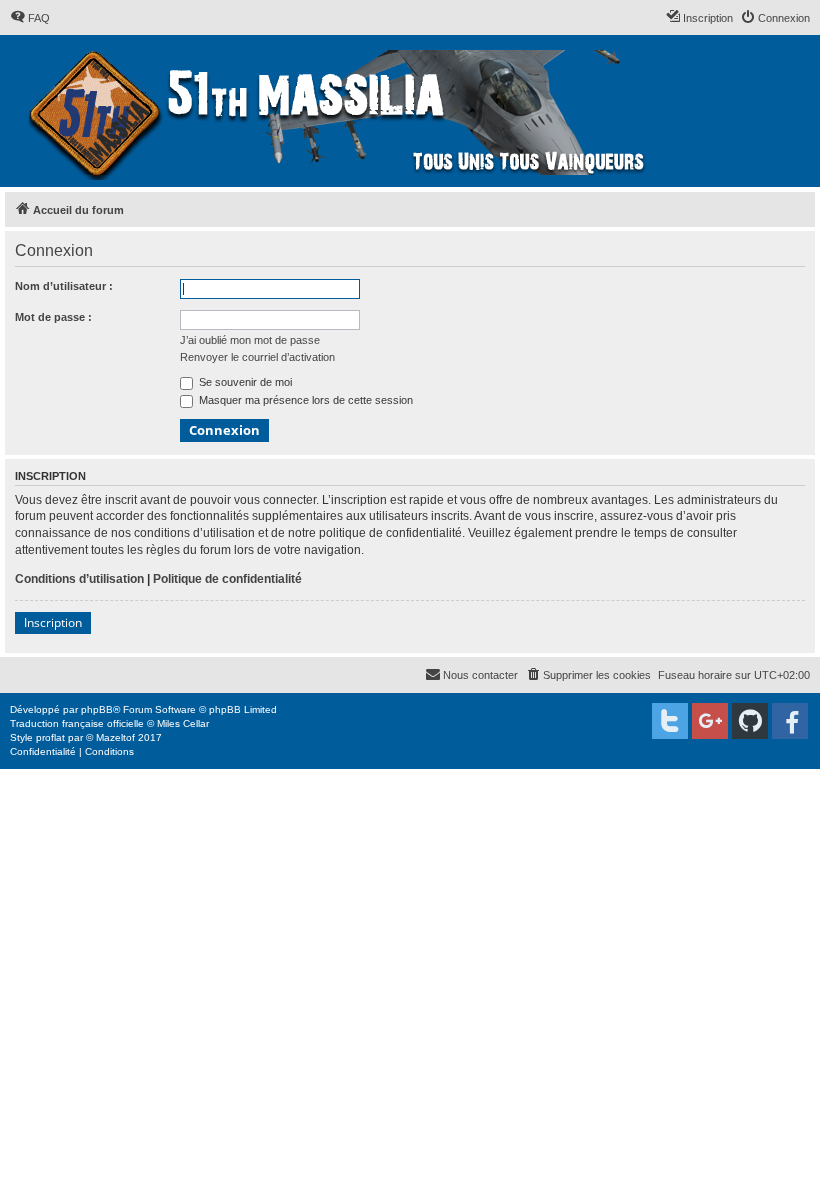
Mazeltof (115, 737)
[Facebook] (790, 721)
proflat (50, 737)
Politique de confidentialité (227, 579)
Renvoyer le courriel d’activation (257, 357)
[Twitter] (670, 721)
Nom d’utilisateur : (64, 286)
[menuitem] (30, 18)
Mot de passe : (53, 317)
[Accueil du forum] (339, 111)
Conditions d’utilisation (79, 579)
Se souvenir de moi (244, 382)
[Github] (750, 721)
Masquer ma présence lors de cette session (304, 400)
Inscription (53, 622)
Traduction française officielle (77, 723)
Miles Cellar (183, 723)
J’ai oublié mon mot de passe (250, 340)
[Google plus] (710, 721)
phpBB (97, 709)
